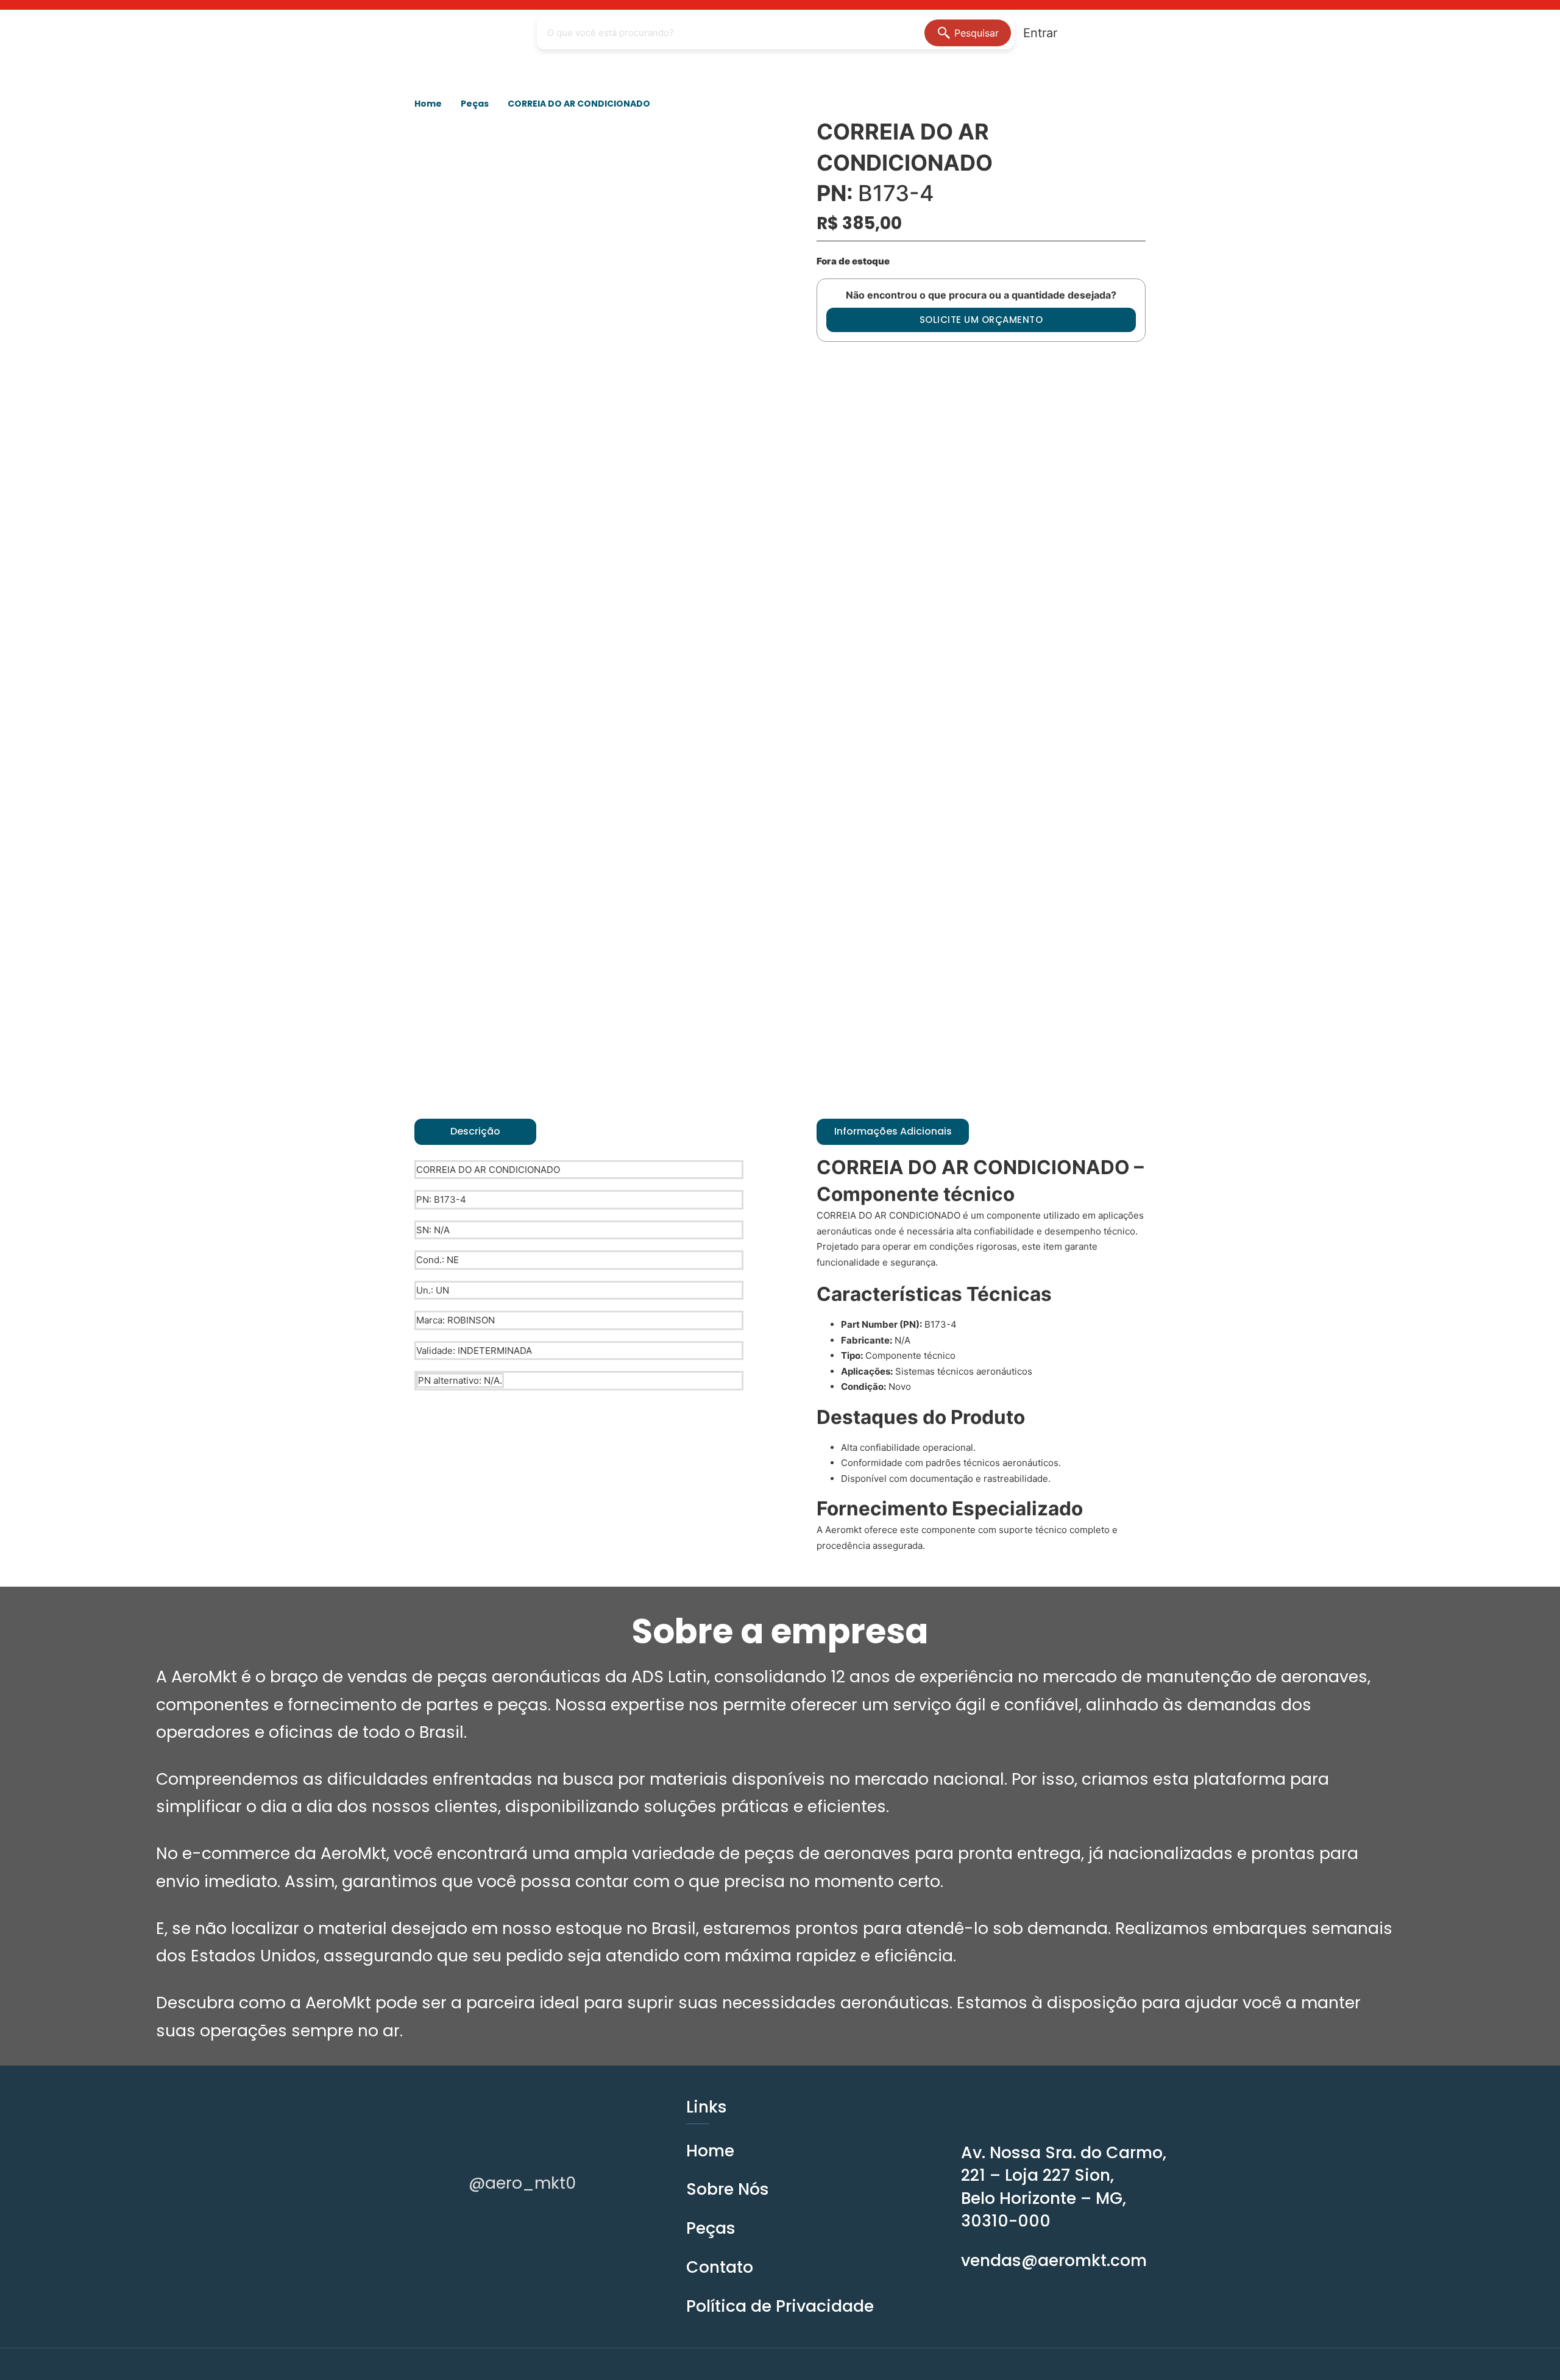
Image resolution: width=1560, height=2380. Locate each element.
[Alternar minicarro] (1093, 33)
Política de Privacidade (780, 2306)
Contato (720, 2267)
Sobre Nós (728, 2189)
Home (428, 104)
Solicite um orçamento (981, 320)
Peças (475, 104)
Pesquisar (977, 33)
